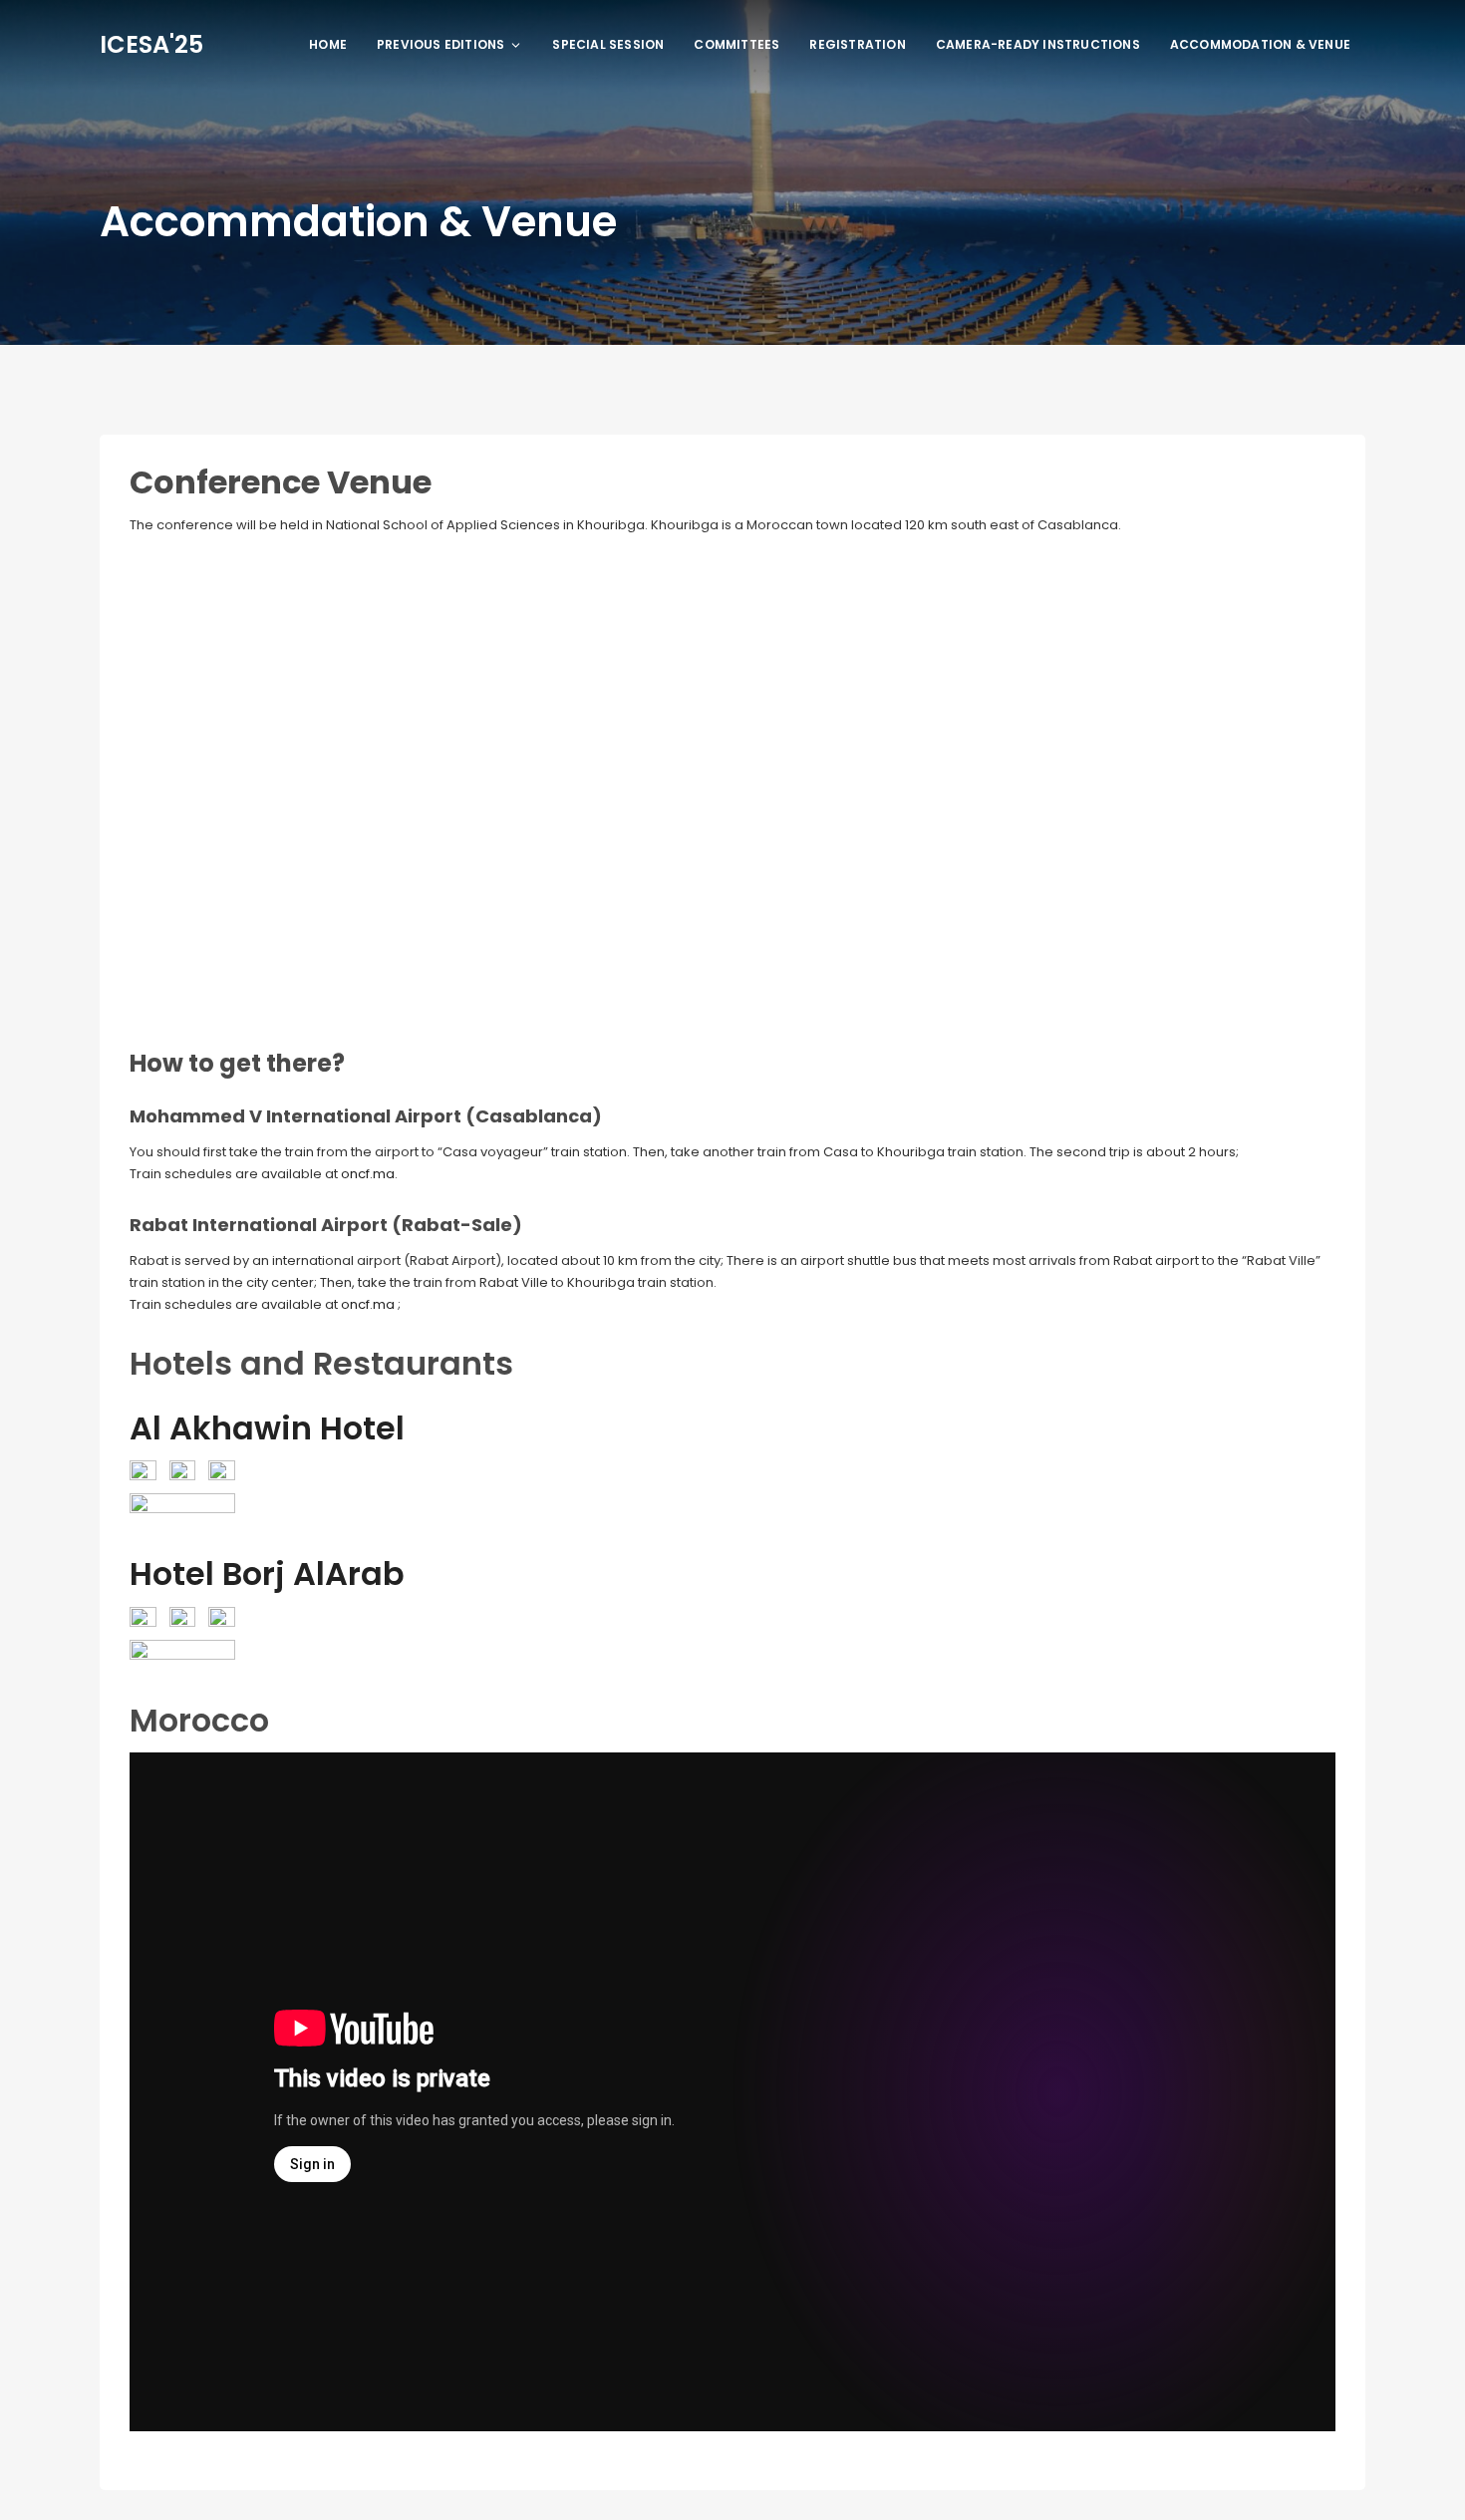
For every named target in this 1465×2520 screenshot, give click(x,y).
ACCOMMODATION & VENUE (1260, 44)
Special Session (608, 44)
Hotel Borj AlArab (267, 1574)
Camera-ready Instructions (1038, 44)
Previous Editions (440, 44)
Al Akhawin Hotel (267, 1428)
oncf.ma (368, 1174)
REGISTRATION (857, 44)
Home (328, 44)
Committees (736, 44)
